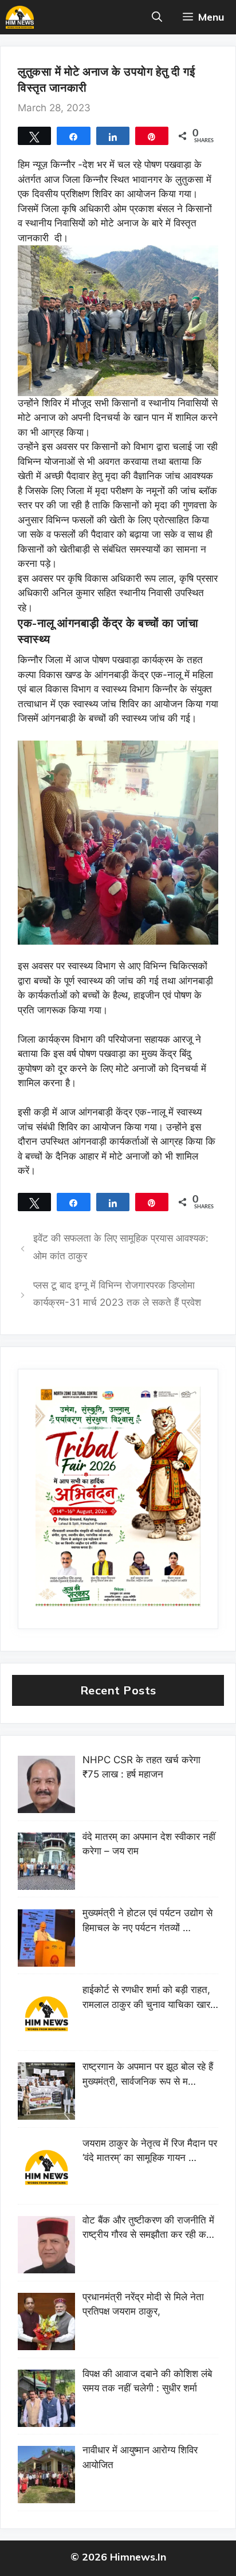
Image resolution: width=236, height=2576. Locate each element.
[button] (157, 17)
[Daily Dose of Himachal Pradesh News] (20, 17)
